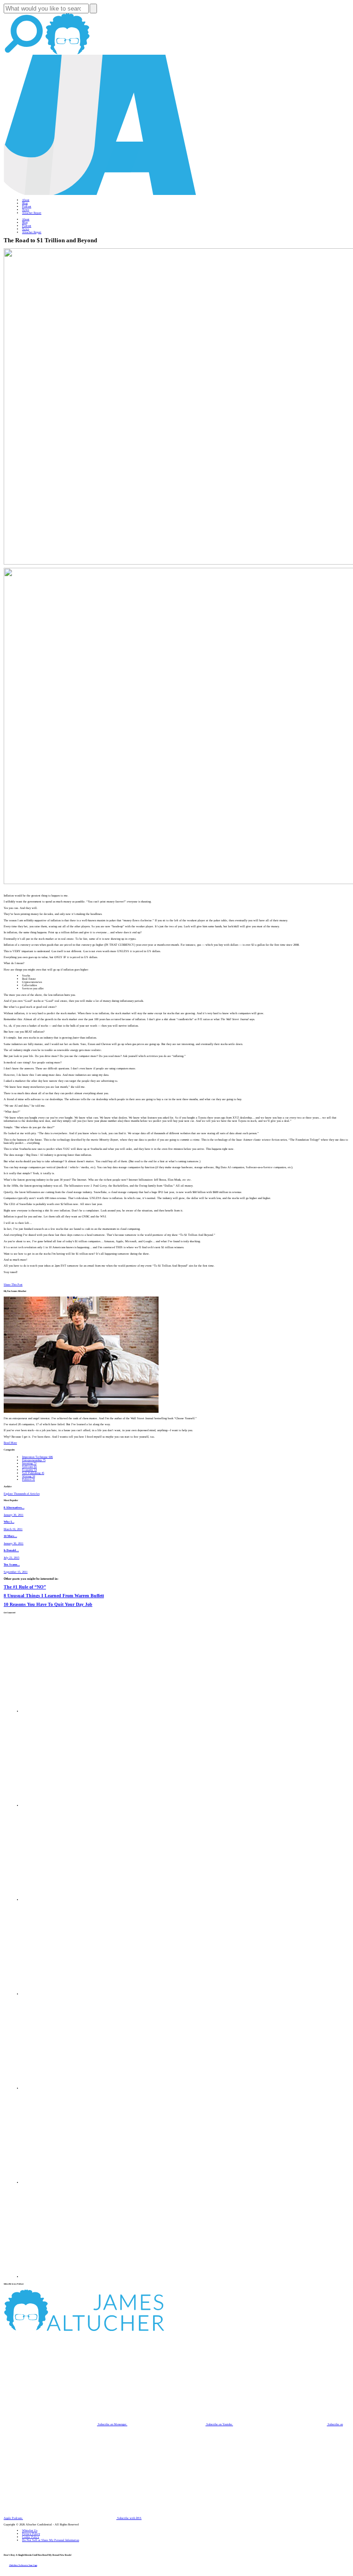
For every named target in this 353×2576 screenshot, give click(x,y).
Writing (28, 1476)
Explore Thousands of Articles (22, 1494)
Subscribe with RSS (129, 2518)
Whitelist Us (30, 2530)
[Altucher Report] (68, 53)
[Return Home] (100, 194)
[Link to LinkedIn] (69, 1899)
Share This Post (13, 1284)
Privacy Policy (31, 2533)
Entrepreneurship (34, 1460)
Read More (10, 1442)
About (26, 200)
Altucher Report (32, 213)
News (26, 209)
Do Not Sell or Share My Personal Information (51, 2540)
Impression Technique (37, 1457)
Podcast (27, 206)
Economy (29, 1470)
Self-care (29, 1466)
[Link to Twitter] (69, 1994)
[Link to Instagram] (69, 2276)
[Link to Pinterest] (69, 2182)
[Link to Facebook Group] (69, 1805)
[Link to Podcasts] (118, 2330)
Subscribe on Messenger (112, 2424)
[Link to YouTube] (69, 2088)
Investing (29, 1463)
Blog (25, 203)
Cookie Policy (31, 2537)
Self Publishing (33, 1473)
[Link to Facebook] (69, 1711)
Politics (28, 1479)
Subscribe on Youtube (219, 2424)
